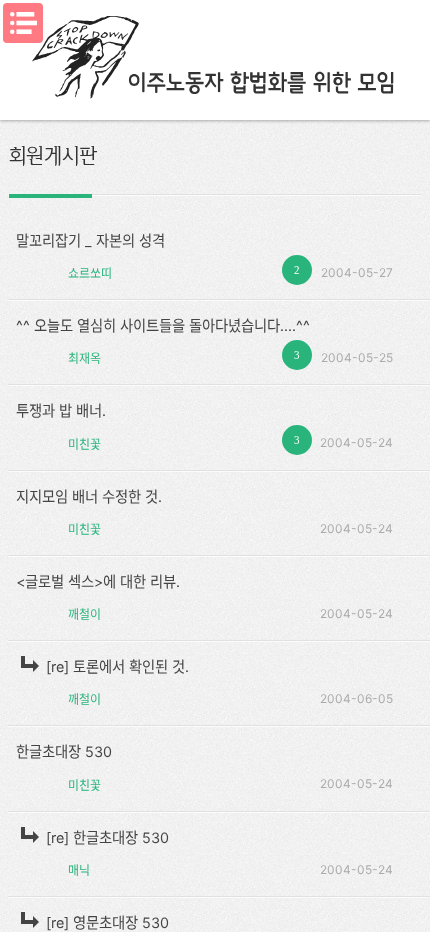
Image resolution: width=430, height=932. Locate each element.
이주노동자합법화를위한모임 (215, 55)
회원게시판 (53, 155)
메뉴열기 (23, 23)
